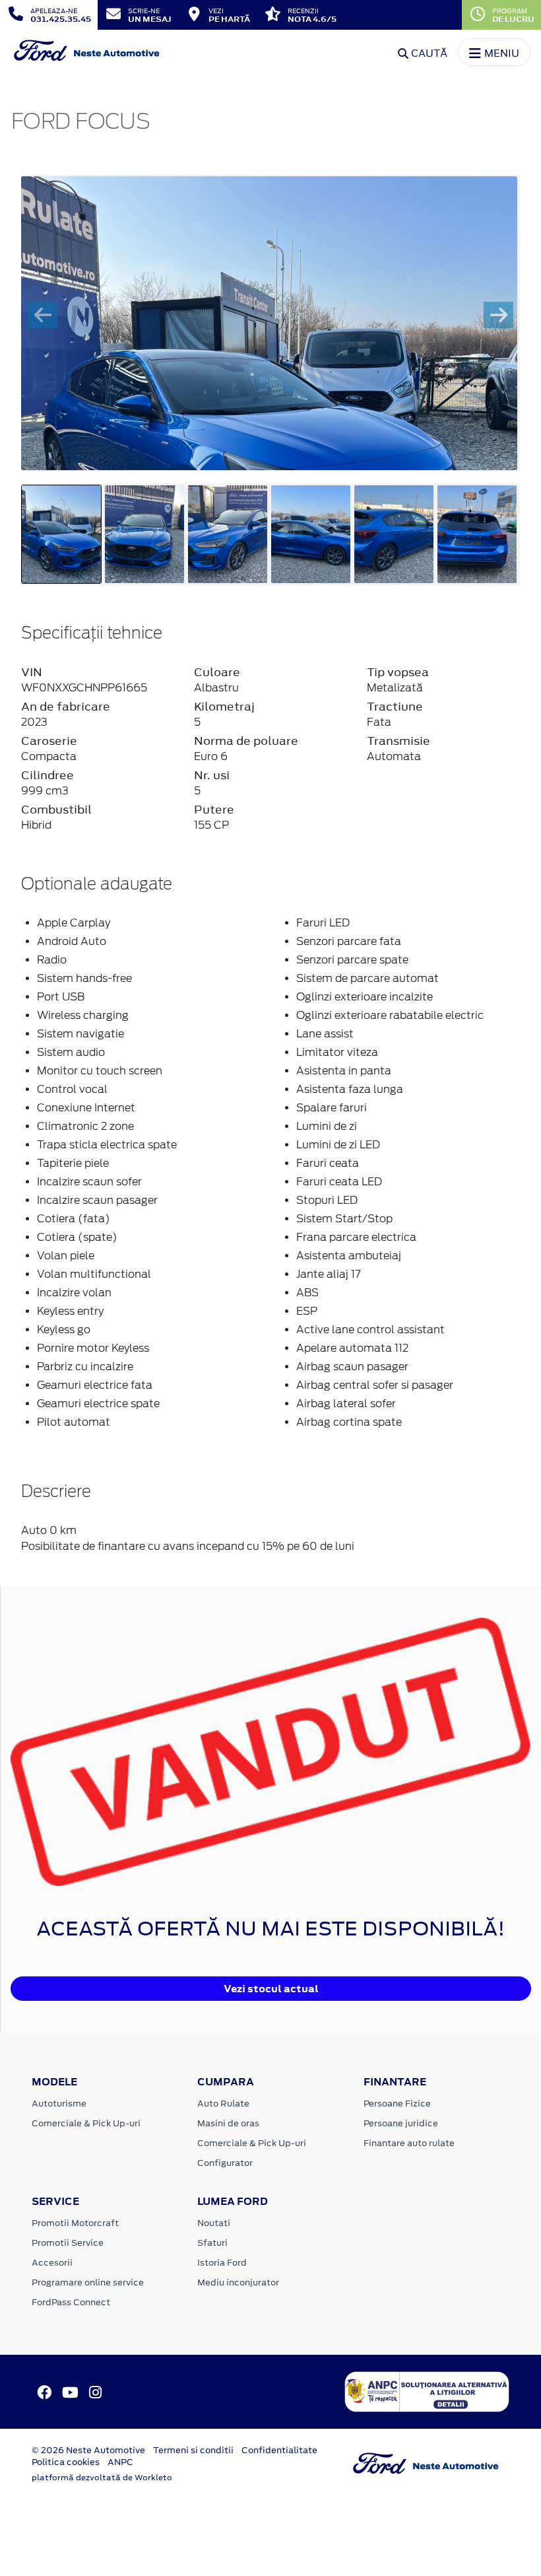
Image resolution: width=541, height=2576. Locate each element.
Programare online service (88, 2282)
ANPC (120, 2462)
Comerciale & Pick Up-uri (86, 2123)
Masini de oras (228, 2123)
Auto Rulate (223, 2104)
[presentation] (43, 315)
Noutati (214, 2223)
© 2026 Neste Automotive (88, 2450)
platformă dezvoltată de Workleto (102, 2478)
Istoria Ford (222, 2263)
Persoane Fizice (397, 2104)
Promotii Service (68, 2243)
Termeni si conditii (193, 2450)
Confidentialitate (279, 2450)
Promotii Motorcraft (75, 2223)
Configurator (225, 2163)
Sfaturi (212, 2243)
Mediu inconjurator (238, 2282)
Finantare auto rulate (409, 2143)
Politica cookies (66, 2462)
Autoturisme (59, 2104)
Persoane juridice (401, 2123)
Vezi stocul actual (271, 1989)
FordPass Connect (71, 2302)
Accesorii (52, 2263)
